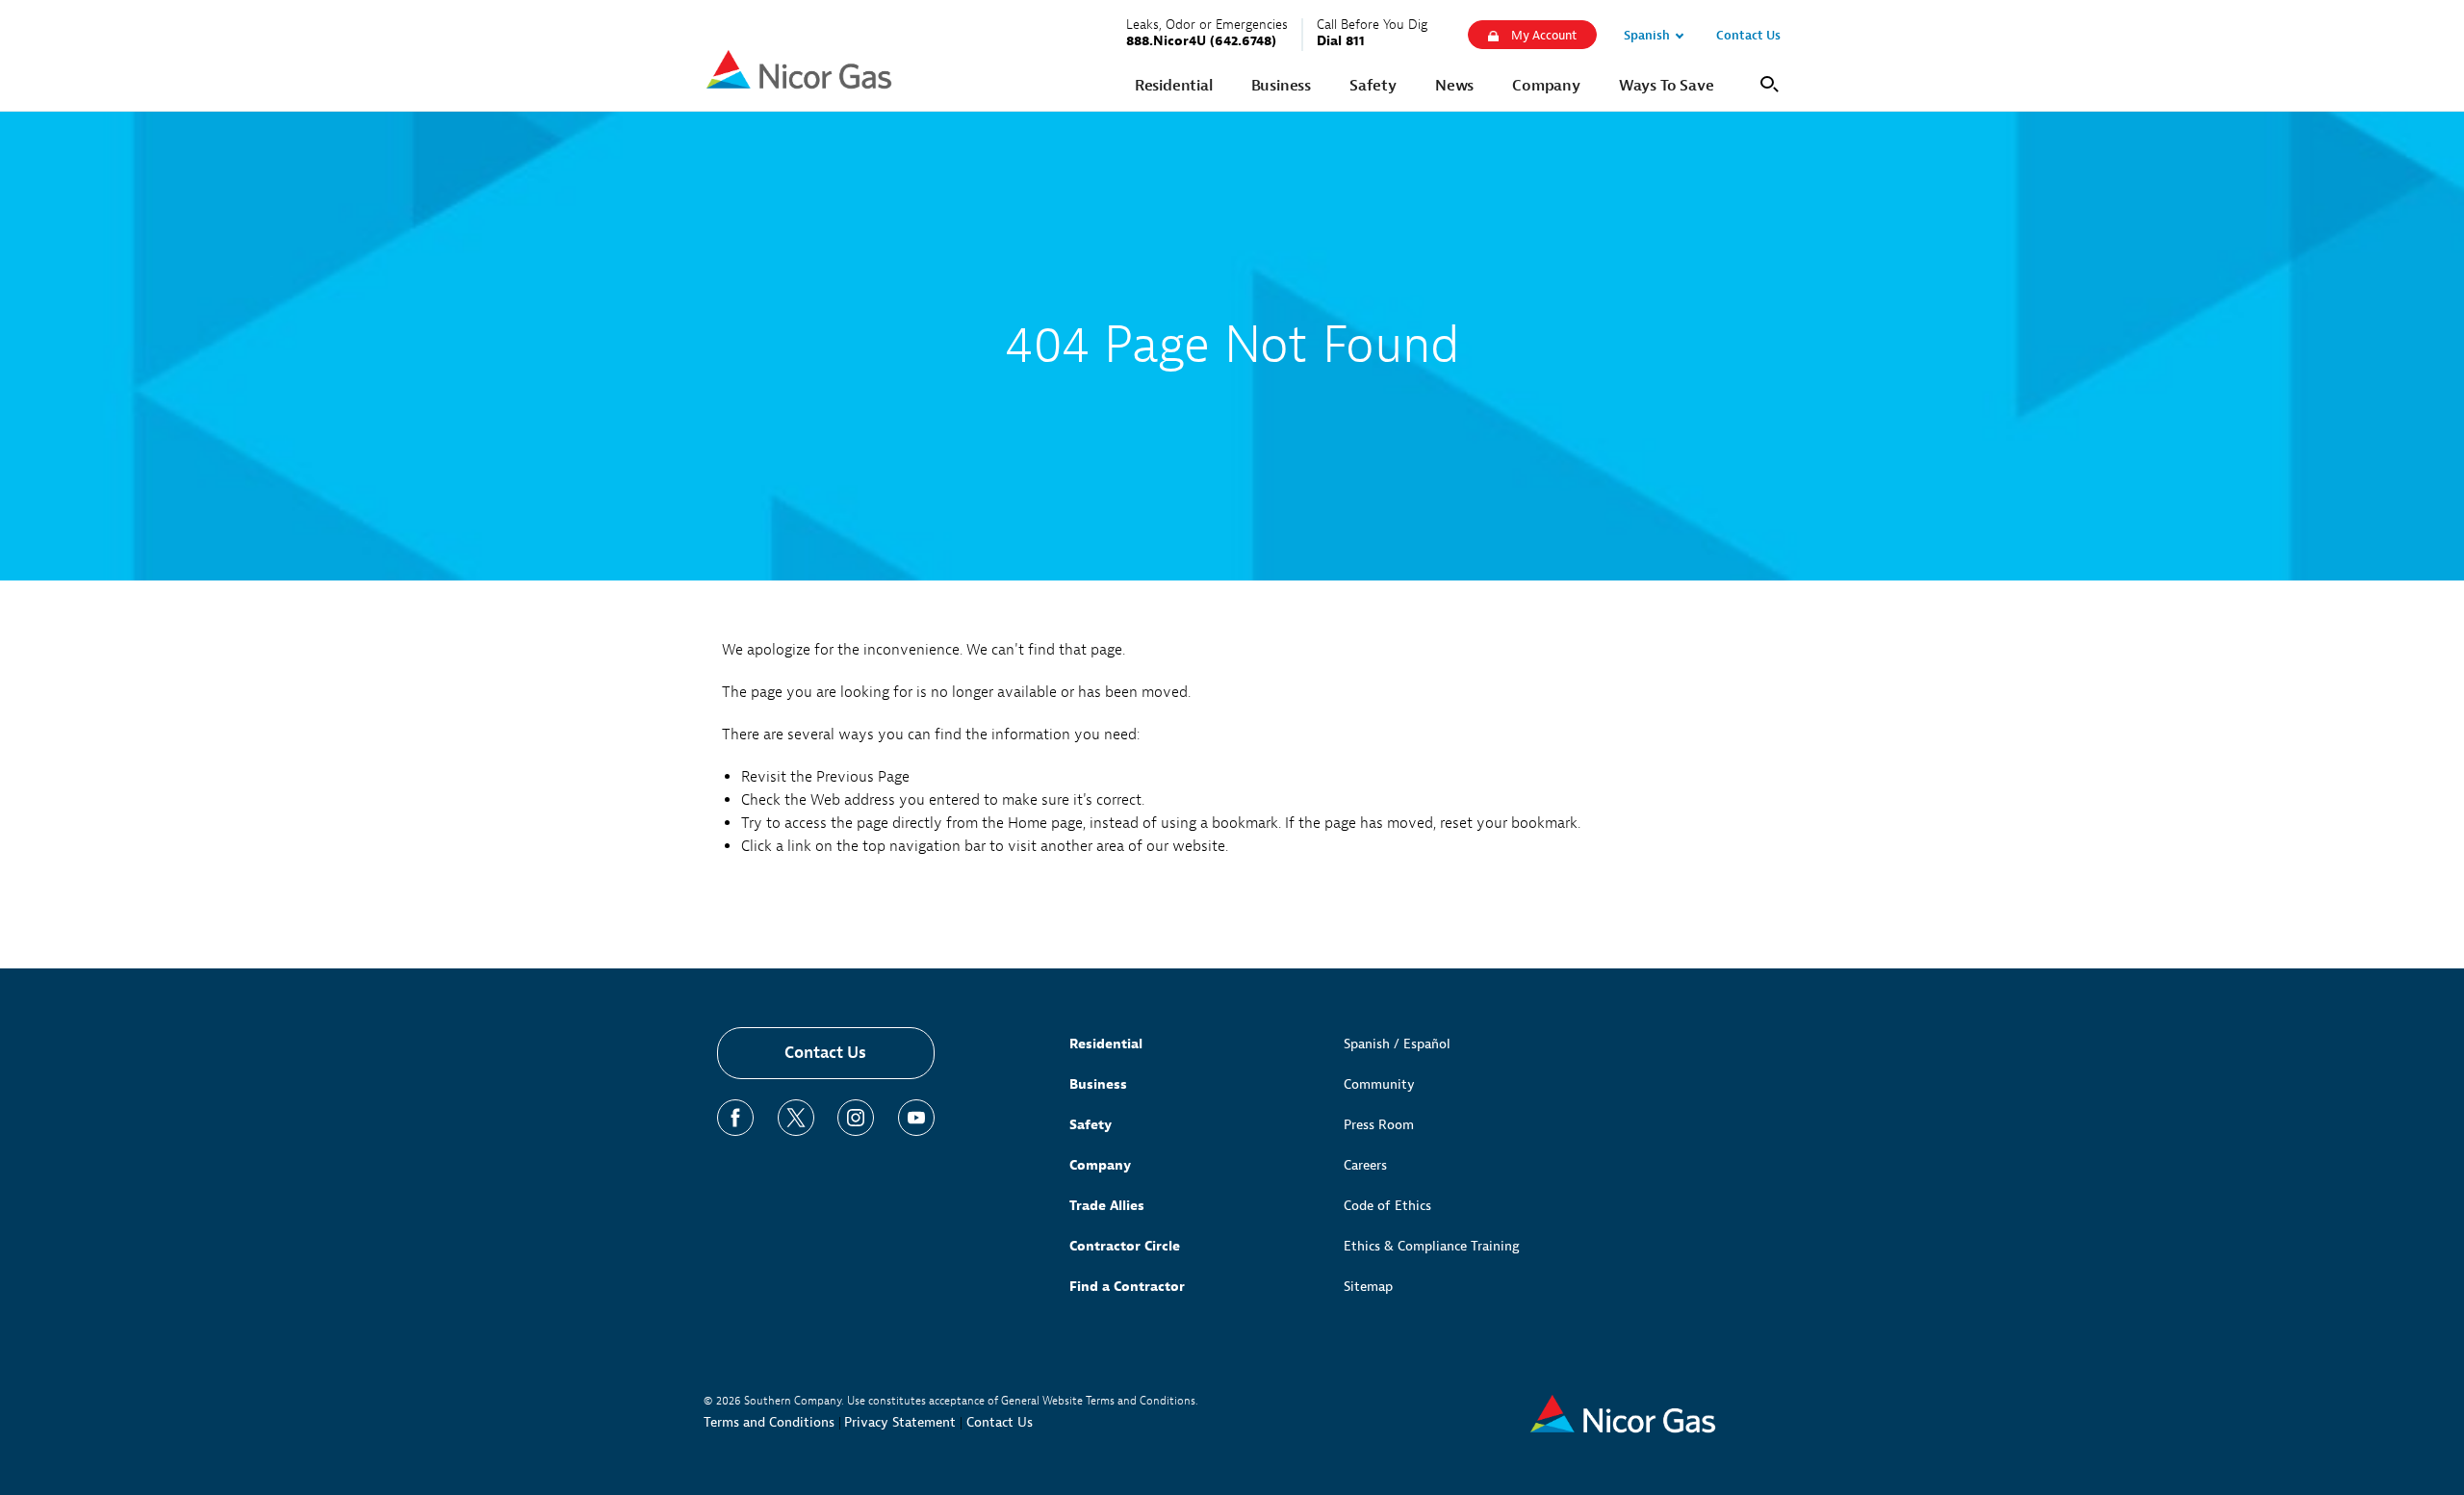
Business (1098, 1084)
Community (1379, 1084)
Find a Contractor (1127, 1287)
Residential (1106, 1044)
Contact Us (825, 1053)
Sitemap (1368, 1287)
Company (1100, 1165)
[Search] (1766, 82)
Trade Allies (1107, 1206)
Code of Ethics (1387, 1206)
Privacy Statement (900, 1422)
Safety (1091, 1125)
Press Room (1379, 1125)
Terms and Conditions (769, 1422)
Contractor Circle (1125, 1246)
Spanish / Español (1397, 1044)
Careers (1365, 1165)
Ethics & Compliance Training (1432, 1246)
